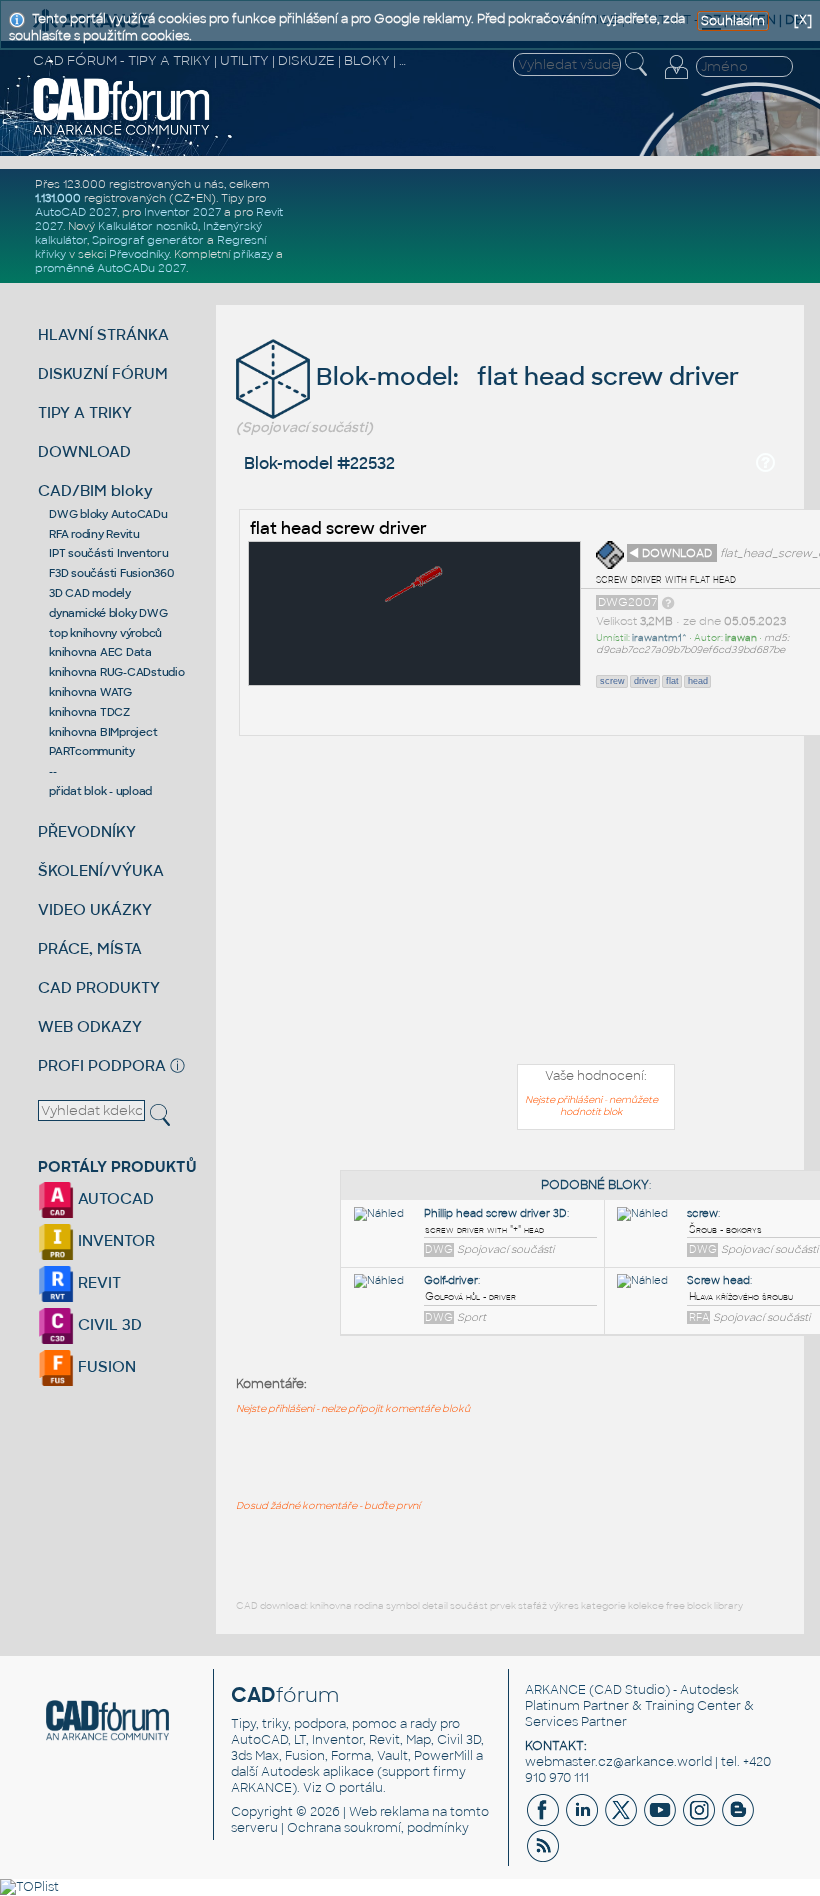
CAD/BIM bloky (95, 490)
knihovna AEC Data (100, 652)
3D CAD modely (90, 593)
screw (612, 681)
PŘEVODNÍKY (87, 831)
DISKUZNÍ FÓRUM (103, 373)
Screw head (718, 1280)
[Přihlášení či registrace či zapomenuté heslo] (676, 79)
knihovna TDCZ (89, 712)
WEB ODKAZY (90, 1026)
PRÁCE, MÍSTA (90, 948)
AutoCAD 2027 (76, 212)
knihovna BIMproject (103, 732)
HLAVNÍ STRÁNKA (103, 334)
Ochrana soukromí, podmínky (378, 1828)
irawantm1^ (659, 638)
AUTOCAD (114, 1198)
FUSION (105, 1366)
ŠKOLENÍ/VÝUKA (101, 870)
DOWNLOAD (84, 451)
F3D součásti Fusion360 (111, 573)
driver (645, 681)
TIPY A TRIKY (85, 412)
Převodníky (139, 254)
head (698, 681)
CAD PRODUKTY (99, 987)
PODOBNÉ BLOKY (595, 1185)
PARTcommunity (92, 751)
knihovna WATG (90, 692)
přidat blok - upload (100, 791)
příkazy (253, 254)
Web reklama (389, 1812)
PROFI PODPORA (102, 1065)
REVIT (97, 1282)
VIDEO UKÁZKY (95, 909)
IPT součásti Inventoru (109, 553)
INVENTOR (114, 1240)
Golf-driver (451, 1280)
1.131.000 (58, 198)
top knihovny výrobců (105, 633)
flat (672, 681)
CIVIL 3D (108, 1324)
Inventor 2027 (182, 212)
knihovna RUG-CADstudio (117, 672)
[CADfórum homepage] (122, 133)
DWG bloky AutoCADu (108, 514)
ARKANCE (555, 1690)
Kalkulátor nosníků (148, 226)
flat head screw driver (338, 528)
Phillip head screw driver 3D (495, 1213)
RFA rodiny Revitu (94, 534)
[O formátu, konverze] (668, 602)
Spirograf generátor (148, 240)
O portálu (354, 1788)
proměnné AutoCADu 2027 (110, 268)
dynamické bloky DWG (108, 613)
